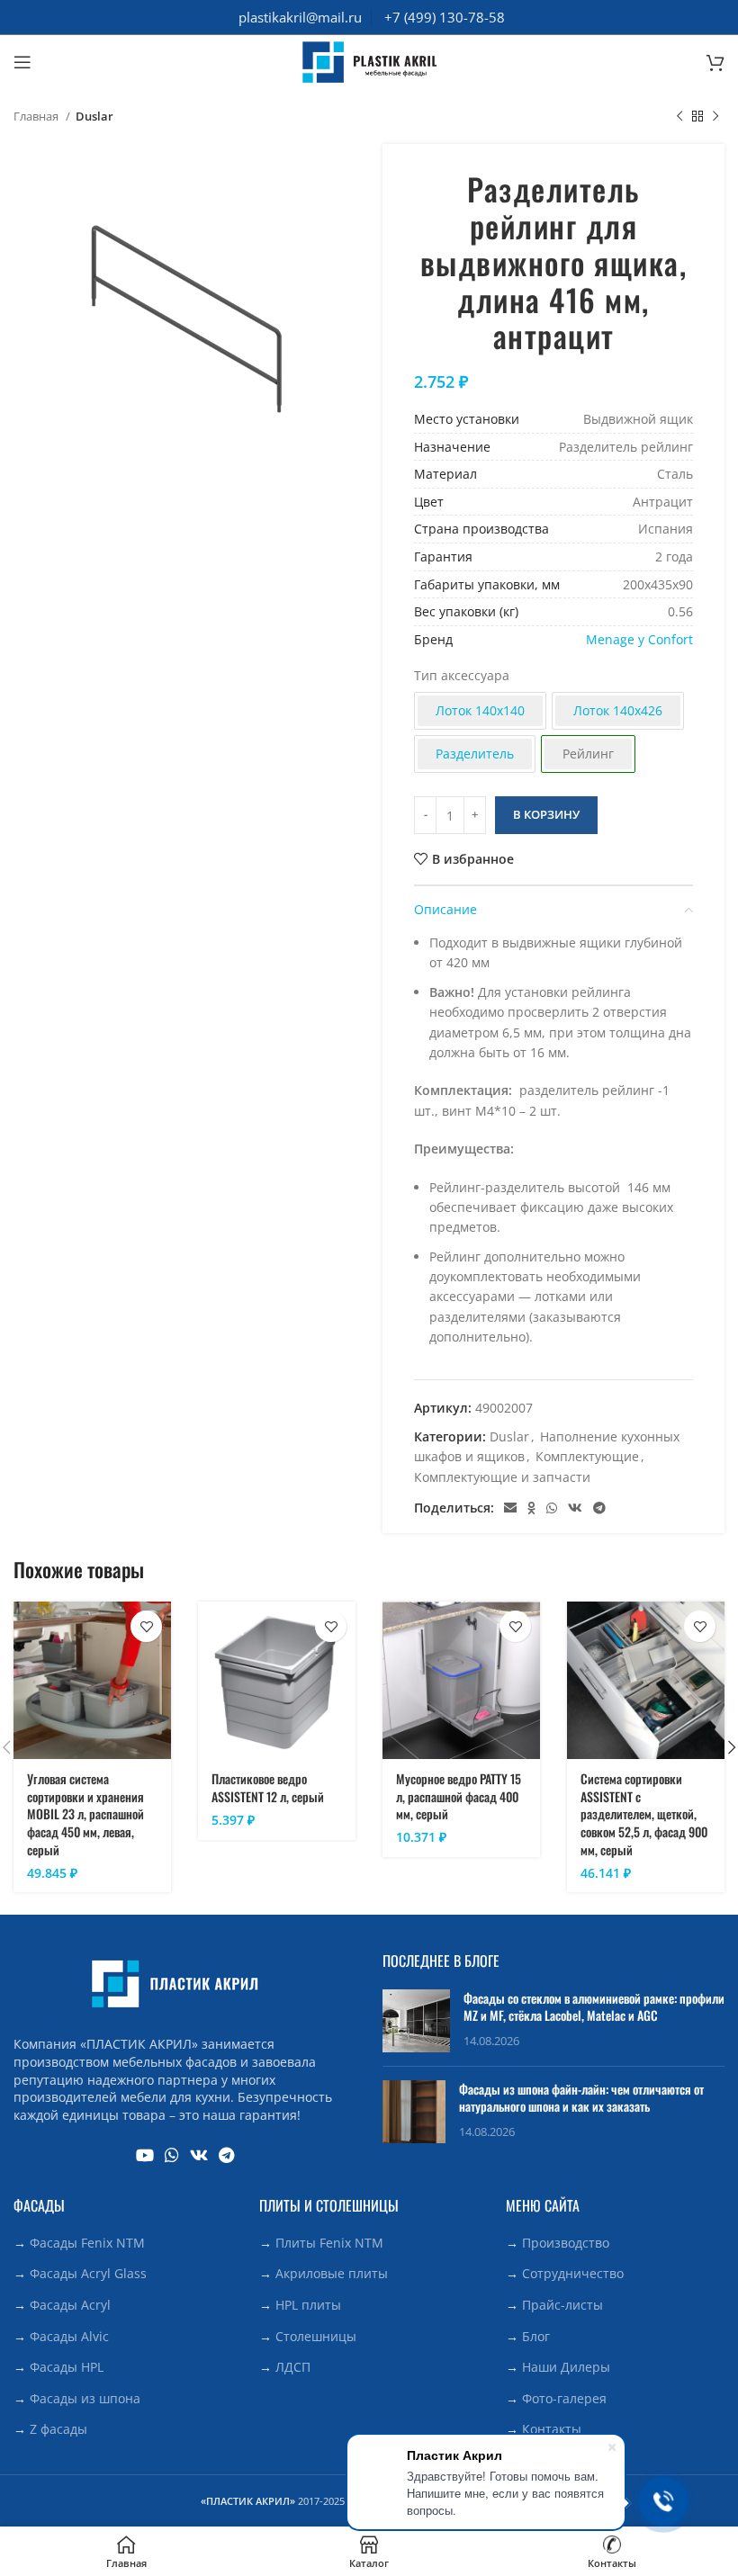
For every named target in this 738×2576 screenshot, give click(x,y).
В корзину (546, 814)
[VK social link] (575, 1508)
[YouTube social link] (145, 2155)
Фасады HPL (67, 2367)
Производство (566, 2243)
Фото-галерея (564, 2398)
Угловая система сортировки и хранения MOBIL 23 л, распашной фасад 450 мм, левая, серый (85, 1813)
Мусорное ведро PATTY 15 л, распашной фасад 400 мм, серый (459, 1796)
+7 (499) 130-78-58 (445, 17)
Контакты (552, 2429)
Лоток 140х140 (480, 710)
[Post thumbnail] (416, 2021)
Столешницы (316, 2336)
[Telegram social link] (599, 1508)
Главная (37, 116)
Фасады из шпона (85, 2398)
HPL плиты (308, 2305)
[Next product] (715, 117)
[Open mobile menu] (22, 62)
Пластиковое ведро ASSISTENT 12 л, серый (268, 1787)
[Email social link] (510, 1508)
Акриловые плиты (332, 2273)
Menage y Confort (639, 639)
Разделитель (475, 754)
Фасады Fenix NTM (87, 2243)
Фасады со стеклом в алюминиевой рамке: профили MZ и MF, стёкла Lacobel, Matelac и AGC (594, 2007)
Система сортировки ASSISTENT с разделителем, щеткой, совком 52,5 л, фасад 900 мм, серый (644, 1813)
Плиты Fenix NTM (329, 2243)
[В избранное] (146, 1626)
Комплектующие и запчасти (502, 1477)
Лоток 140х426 (618, 710)
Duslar (94, 116)
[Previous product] (679, 117)
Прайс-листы (562, 2305)
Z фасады (58, 2429)
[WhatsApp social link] (552, 1508)
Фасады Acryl (70, 2305)
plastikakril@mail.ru (300, 17)
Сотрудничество (573, 2273)
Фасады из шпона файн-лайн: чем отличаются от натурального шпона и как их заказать (581, 2098)
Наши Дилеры (566, 2367)
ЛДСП (293, 2367)
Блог (536, 2336)
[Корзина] (715, 62)
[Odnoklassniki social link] (531, 1508)
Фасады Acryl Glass (88, 2273)
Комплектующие (587, 1456)
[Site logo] (369, 61)
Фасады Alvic (69, 2336)
